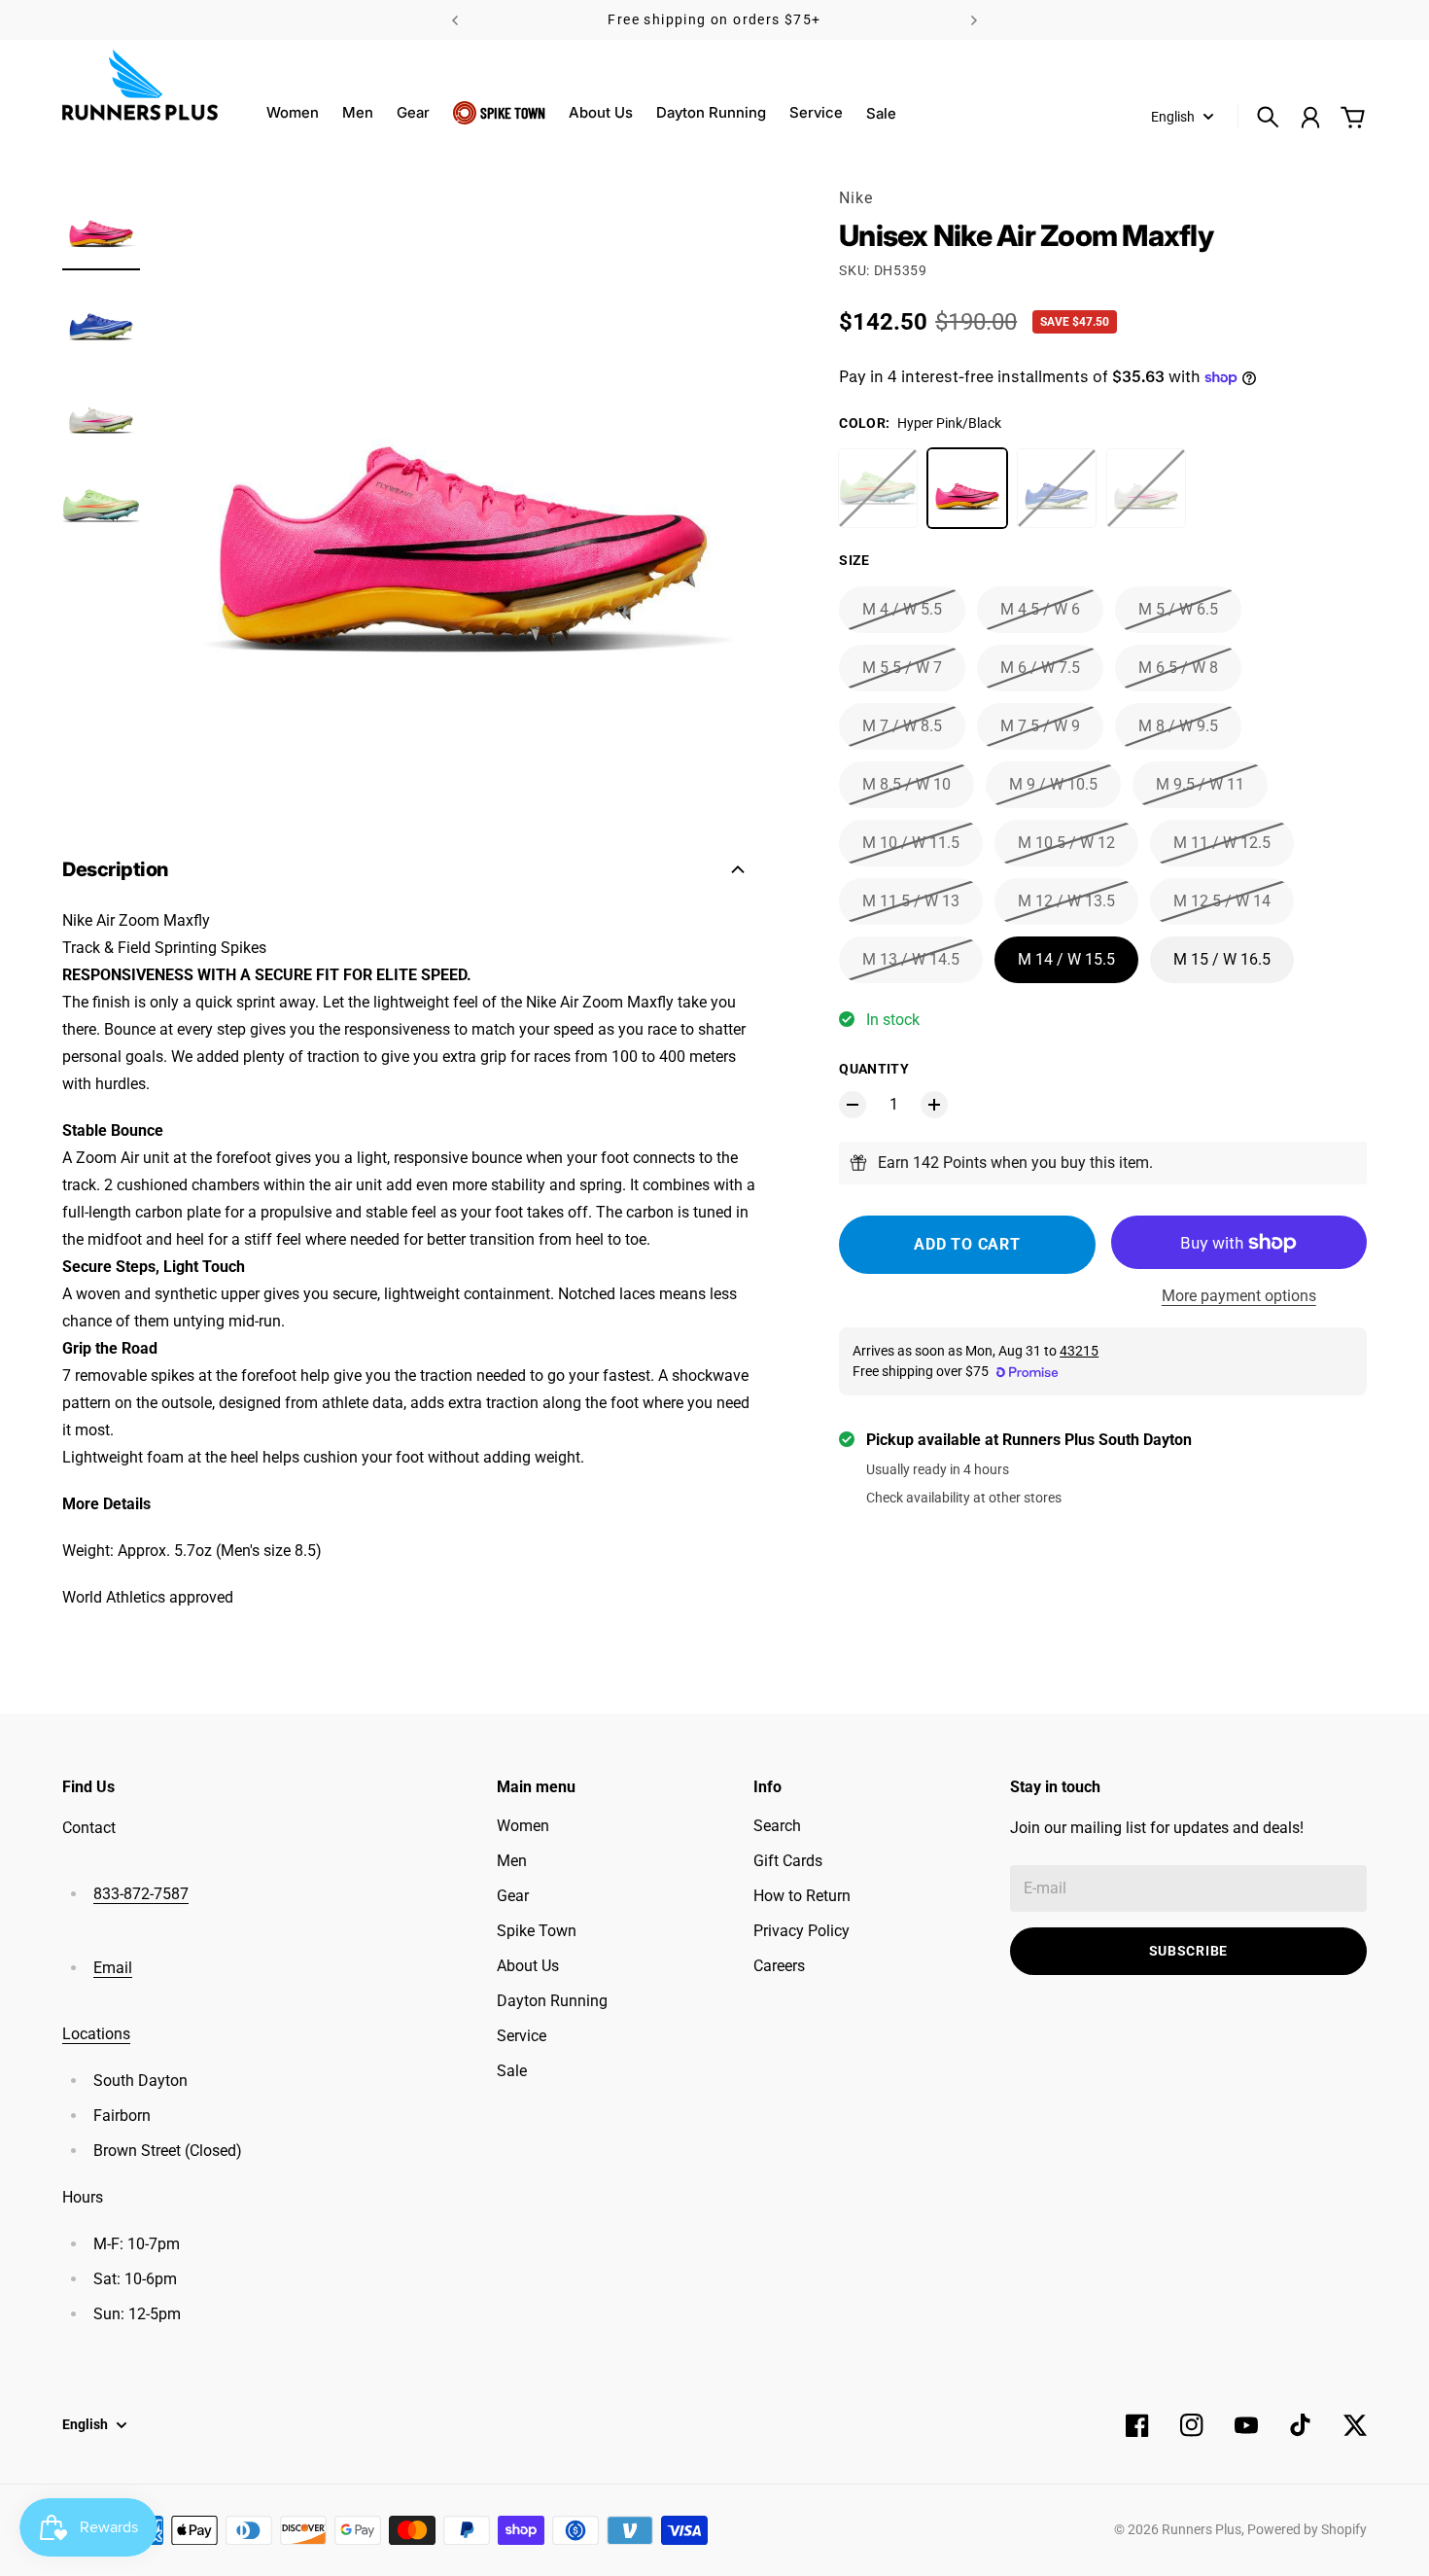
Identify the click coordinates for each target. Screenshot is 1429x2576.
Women (293, 112)
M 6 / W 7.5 (1040, 668)
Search (777, 1826)
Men (358, 112)
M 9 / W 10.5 (1053, 784)
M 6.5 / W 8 (1178, 668)
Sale (512, 2071)
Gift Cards (788, 1861)
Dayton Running (711, 112)
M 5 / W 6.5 (1178, 609)
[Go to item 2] (101, 319)
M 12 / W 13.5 (1066, 901)
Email (113, 1968)
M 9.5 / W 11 (1200, 784)
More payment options (1239, 1296)
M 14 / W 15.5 (1066, 959)
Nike (855, 198)
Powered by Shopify (1307, 2529)
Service (816, 112)
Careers (779, 1966)
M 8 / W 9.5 (1178, 726)
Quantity (874, 1069)
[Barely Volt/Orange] (878, 488)
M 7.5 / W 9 (1040, 726)
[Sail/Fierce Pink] (1146, 488)
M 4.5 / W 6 (1040, 609)
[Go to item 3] (101, 412)
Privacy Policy (802, 1931)
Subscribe (1188, 1951)
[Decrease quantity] (853, 1105)
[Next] (974, 20)
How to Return (802, 1896)
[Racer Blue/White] (1057, 488)
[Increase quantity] (934, 1105)
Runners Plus (1202, 2529)
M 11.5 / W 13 (911, 901)
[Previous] (455, 20)
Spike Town (513, 112)
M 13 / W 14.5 (911, 959)
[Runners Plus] (140, 85)
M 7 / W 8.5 (902, 726)
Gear (413, 112)
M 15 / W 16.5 (1222, 959)
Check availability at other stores (964, 1498)
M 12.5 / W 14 (1222, 901)
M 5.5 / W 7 (902, 668)
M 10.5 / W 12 (1066, 843)
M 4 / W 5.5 (902, 609)
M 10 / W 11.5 (911, 843)
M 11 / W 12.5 (1222, 843)
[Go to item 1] (101, 226)
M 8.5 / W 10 (906, 784)
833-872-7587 (141, 1894)
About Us (601, 112)
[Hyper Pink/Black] (967, 488)
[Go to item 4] (101, 506)
